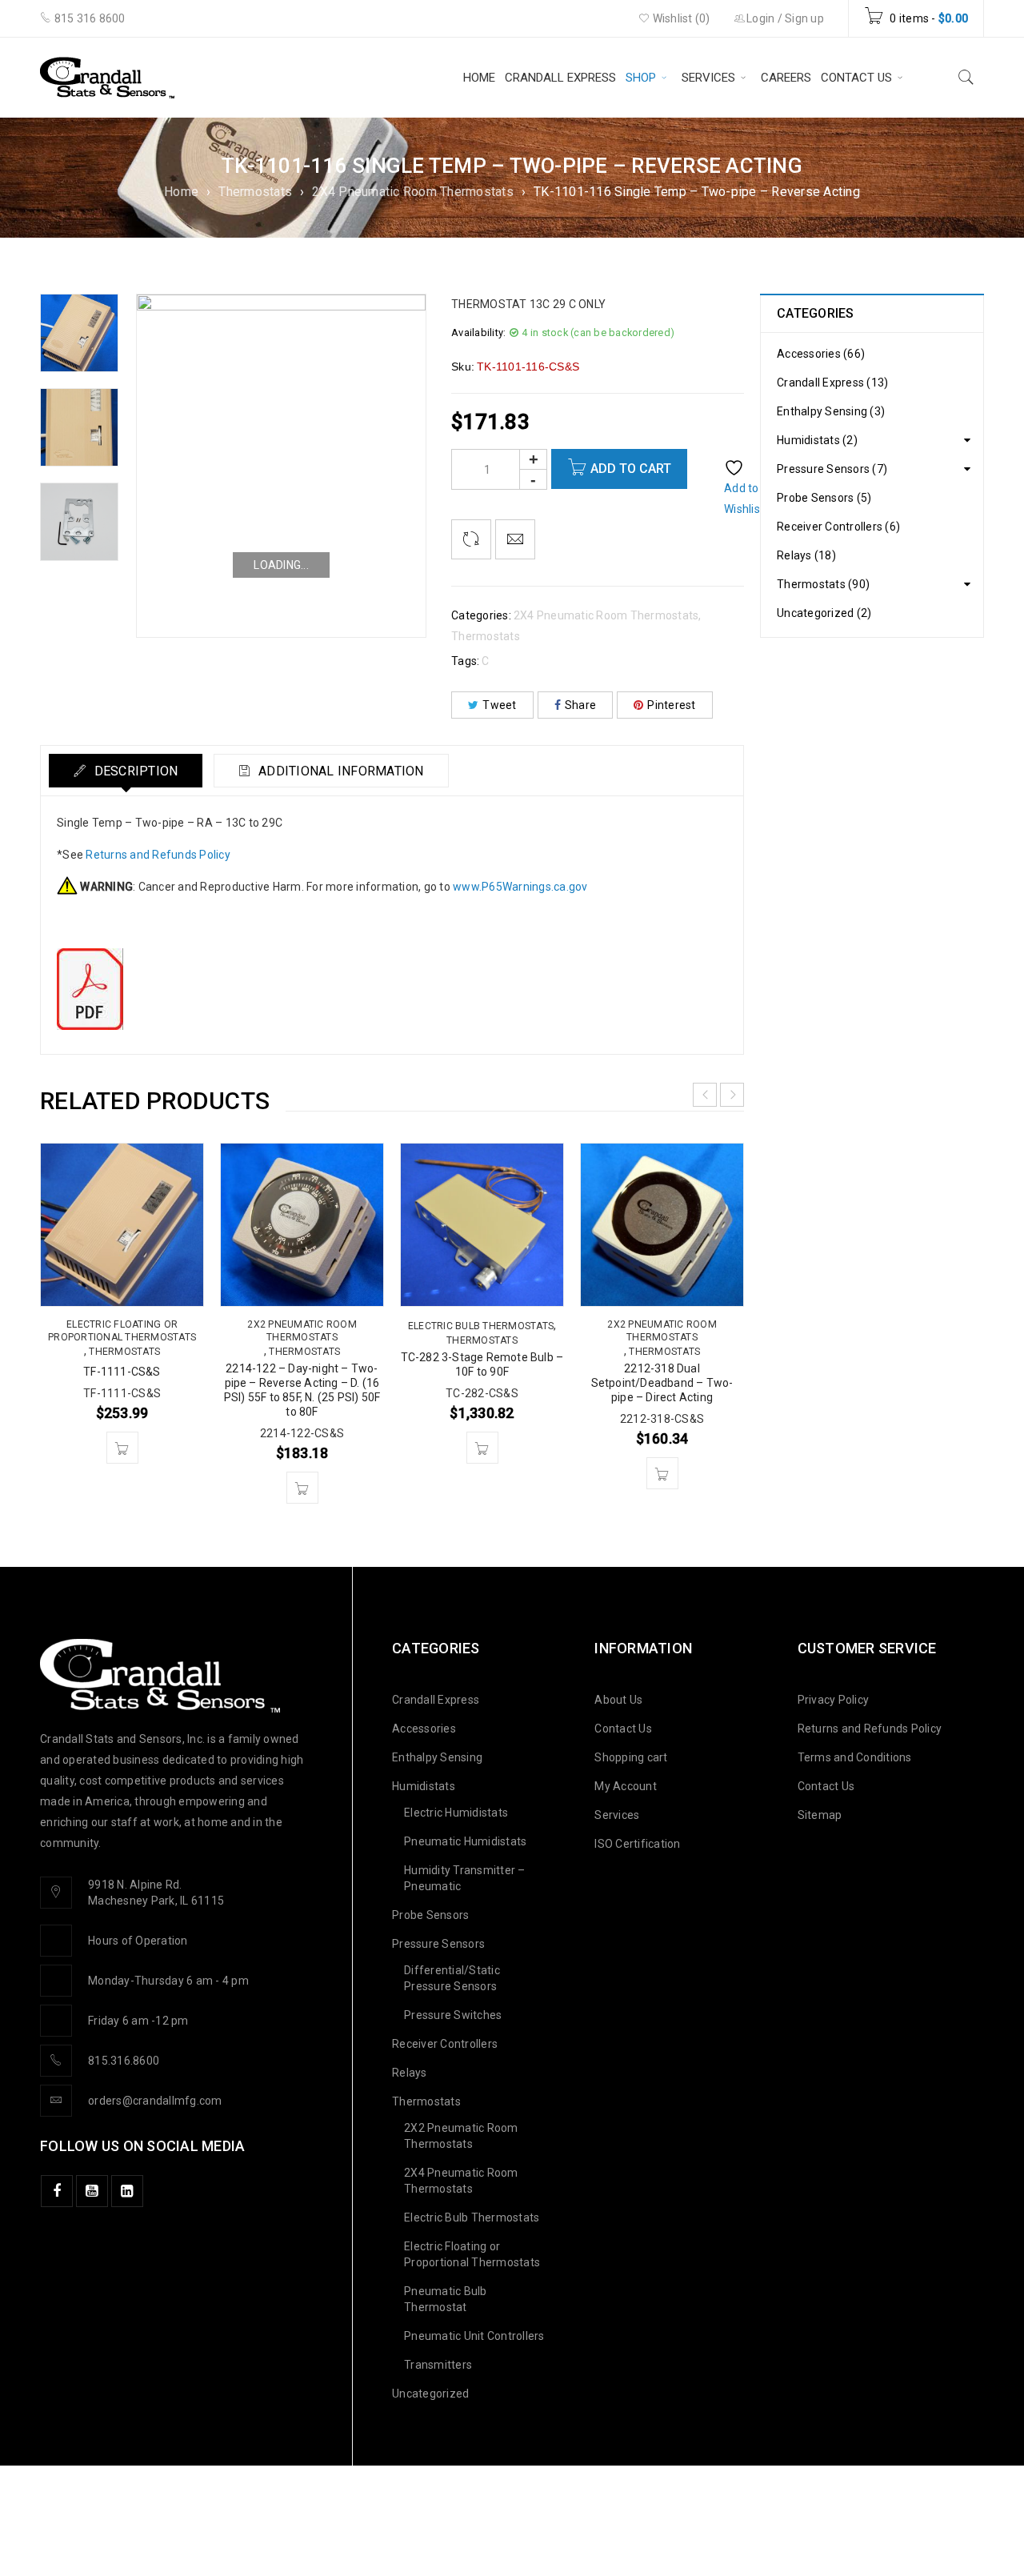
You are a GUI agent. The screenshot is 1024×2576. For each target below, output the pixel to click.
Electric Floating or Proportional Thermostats (122, 1331)
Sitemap (820, 1815)
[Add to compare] (471, 539)
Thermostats (255, 192)
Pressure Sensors (438, 1944)
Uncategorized (430, 2394)
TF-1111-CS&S (122, 1372)
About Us (618, 1700)
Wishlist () (680, 18)
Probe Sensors (430, 1915)
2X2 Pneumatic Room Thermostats (302, 1331)
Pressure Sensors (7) (832, 469)
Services (617, 1815)
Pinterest (671, 705)
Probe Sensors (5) (824, 498)
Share (580, 705)
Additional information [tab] (340, 771)
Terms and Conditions (855, 1757)
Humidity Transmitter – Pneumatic (465, 1878)
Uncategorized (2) (824, 613)
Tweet (499, 705)
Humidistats (424, 1786)
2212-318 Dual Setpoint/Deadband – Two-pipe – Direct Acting (662, 1383)
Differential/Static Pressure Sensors (452, 1978)
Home (181, 192)
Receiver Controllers (445, 2044)
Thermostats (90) (823, 584)
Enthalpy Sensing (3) (831, 411)
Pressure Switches (453, 2015)
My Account (626, 1786)
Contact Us (623, 1729)
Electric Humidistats (456, 1813)
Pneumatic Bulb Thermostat (446, 2299)
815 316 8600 (88, 18)
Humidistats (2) (817, 440)
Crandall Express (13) (832, 383)
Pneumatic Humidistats (465, 1841)
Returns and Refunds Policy (158, 855)
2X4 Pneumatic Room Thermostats (413, 192)
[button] (122, 1448)
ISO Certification (637, 1844)
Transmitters (438, 2365)
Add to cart (631, 469)
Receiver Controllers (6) (838, 527)
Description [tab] (134, 771)
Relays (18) (806, 555)
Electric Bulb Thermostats (481, 1326)
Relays (410, 2073)
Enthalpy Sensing (437, 1757)
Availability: (478, 333)
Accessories (424, 1729)
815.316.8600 (124, 2061)
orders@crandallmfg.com (155, 2101)
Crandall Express (436, 1700)
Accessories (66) (821, 354)
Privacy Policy (834, 1700)
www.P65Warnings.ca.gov (520, 887)
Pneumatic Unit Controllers (474, 2336)
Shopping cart (631, 1757)
